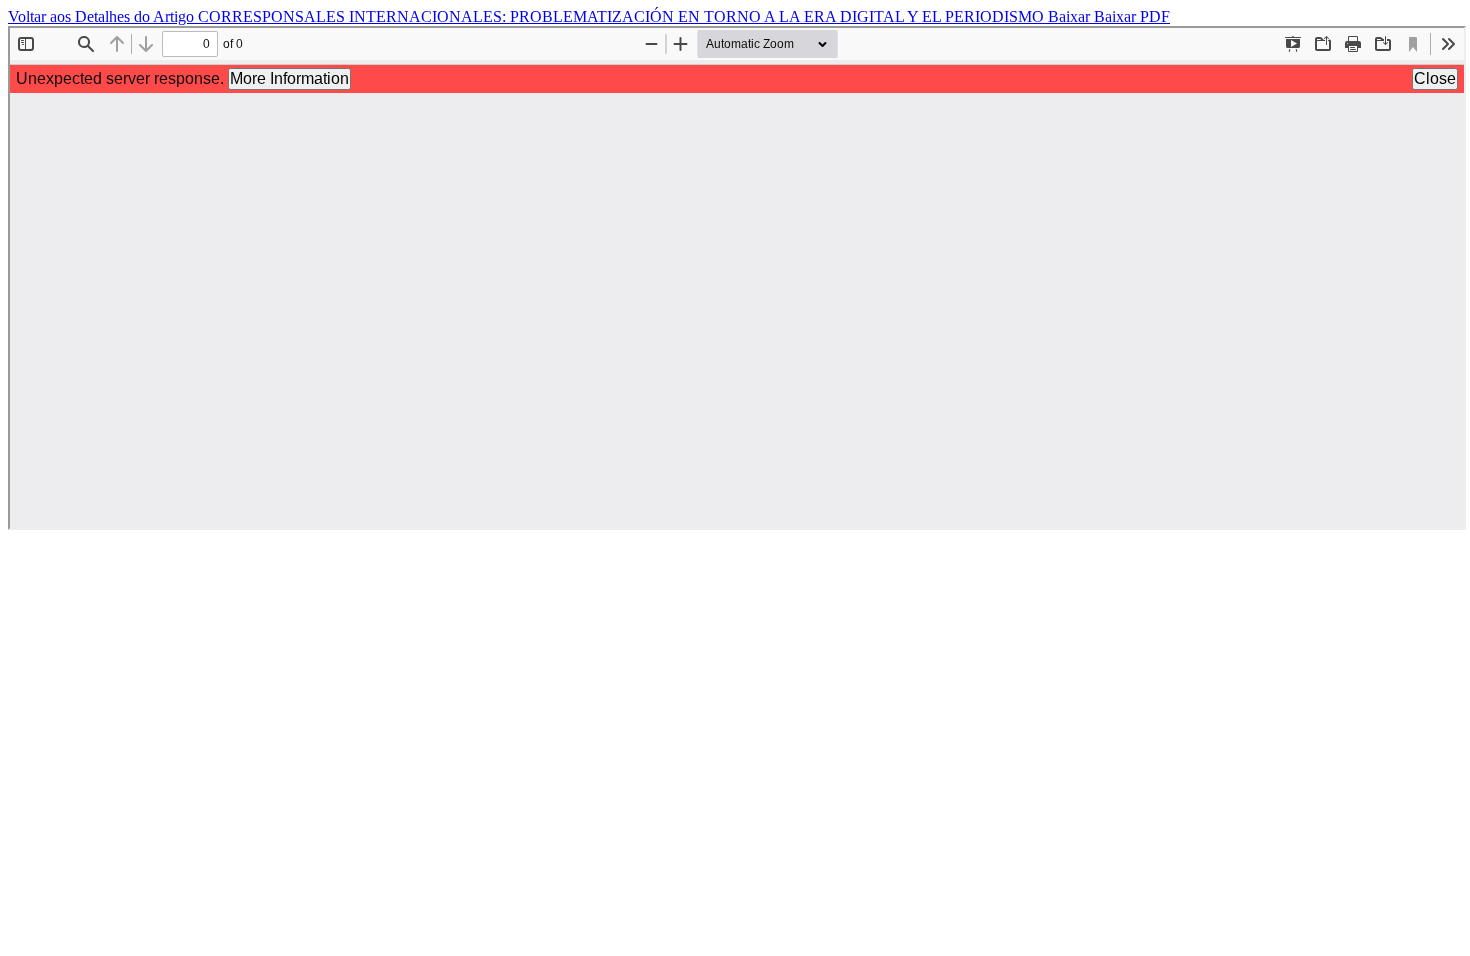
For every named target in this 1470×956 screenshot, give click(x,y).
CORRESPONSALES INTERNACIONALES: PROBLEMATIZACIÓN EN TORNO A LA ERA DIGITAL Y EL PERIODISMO (623, 16)
